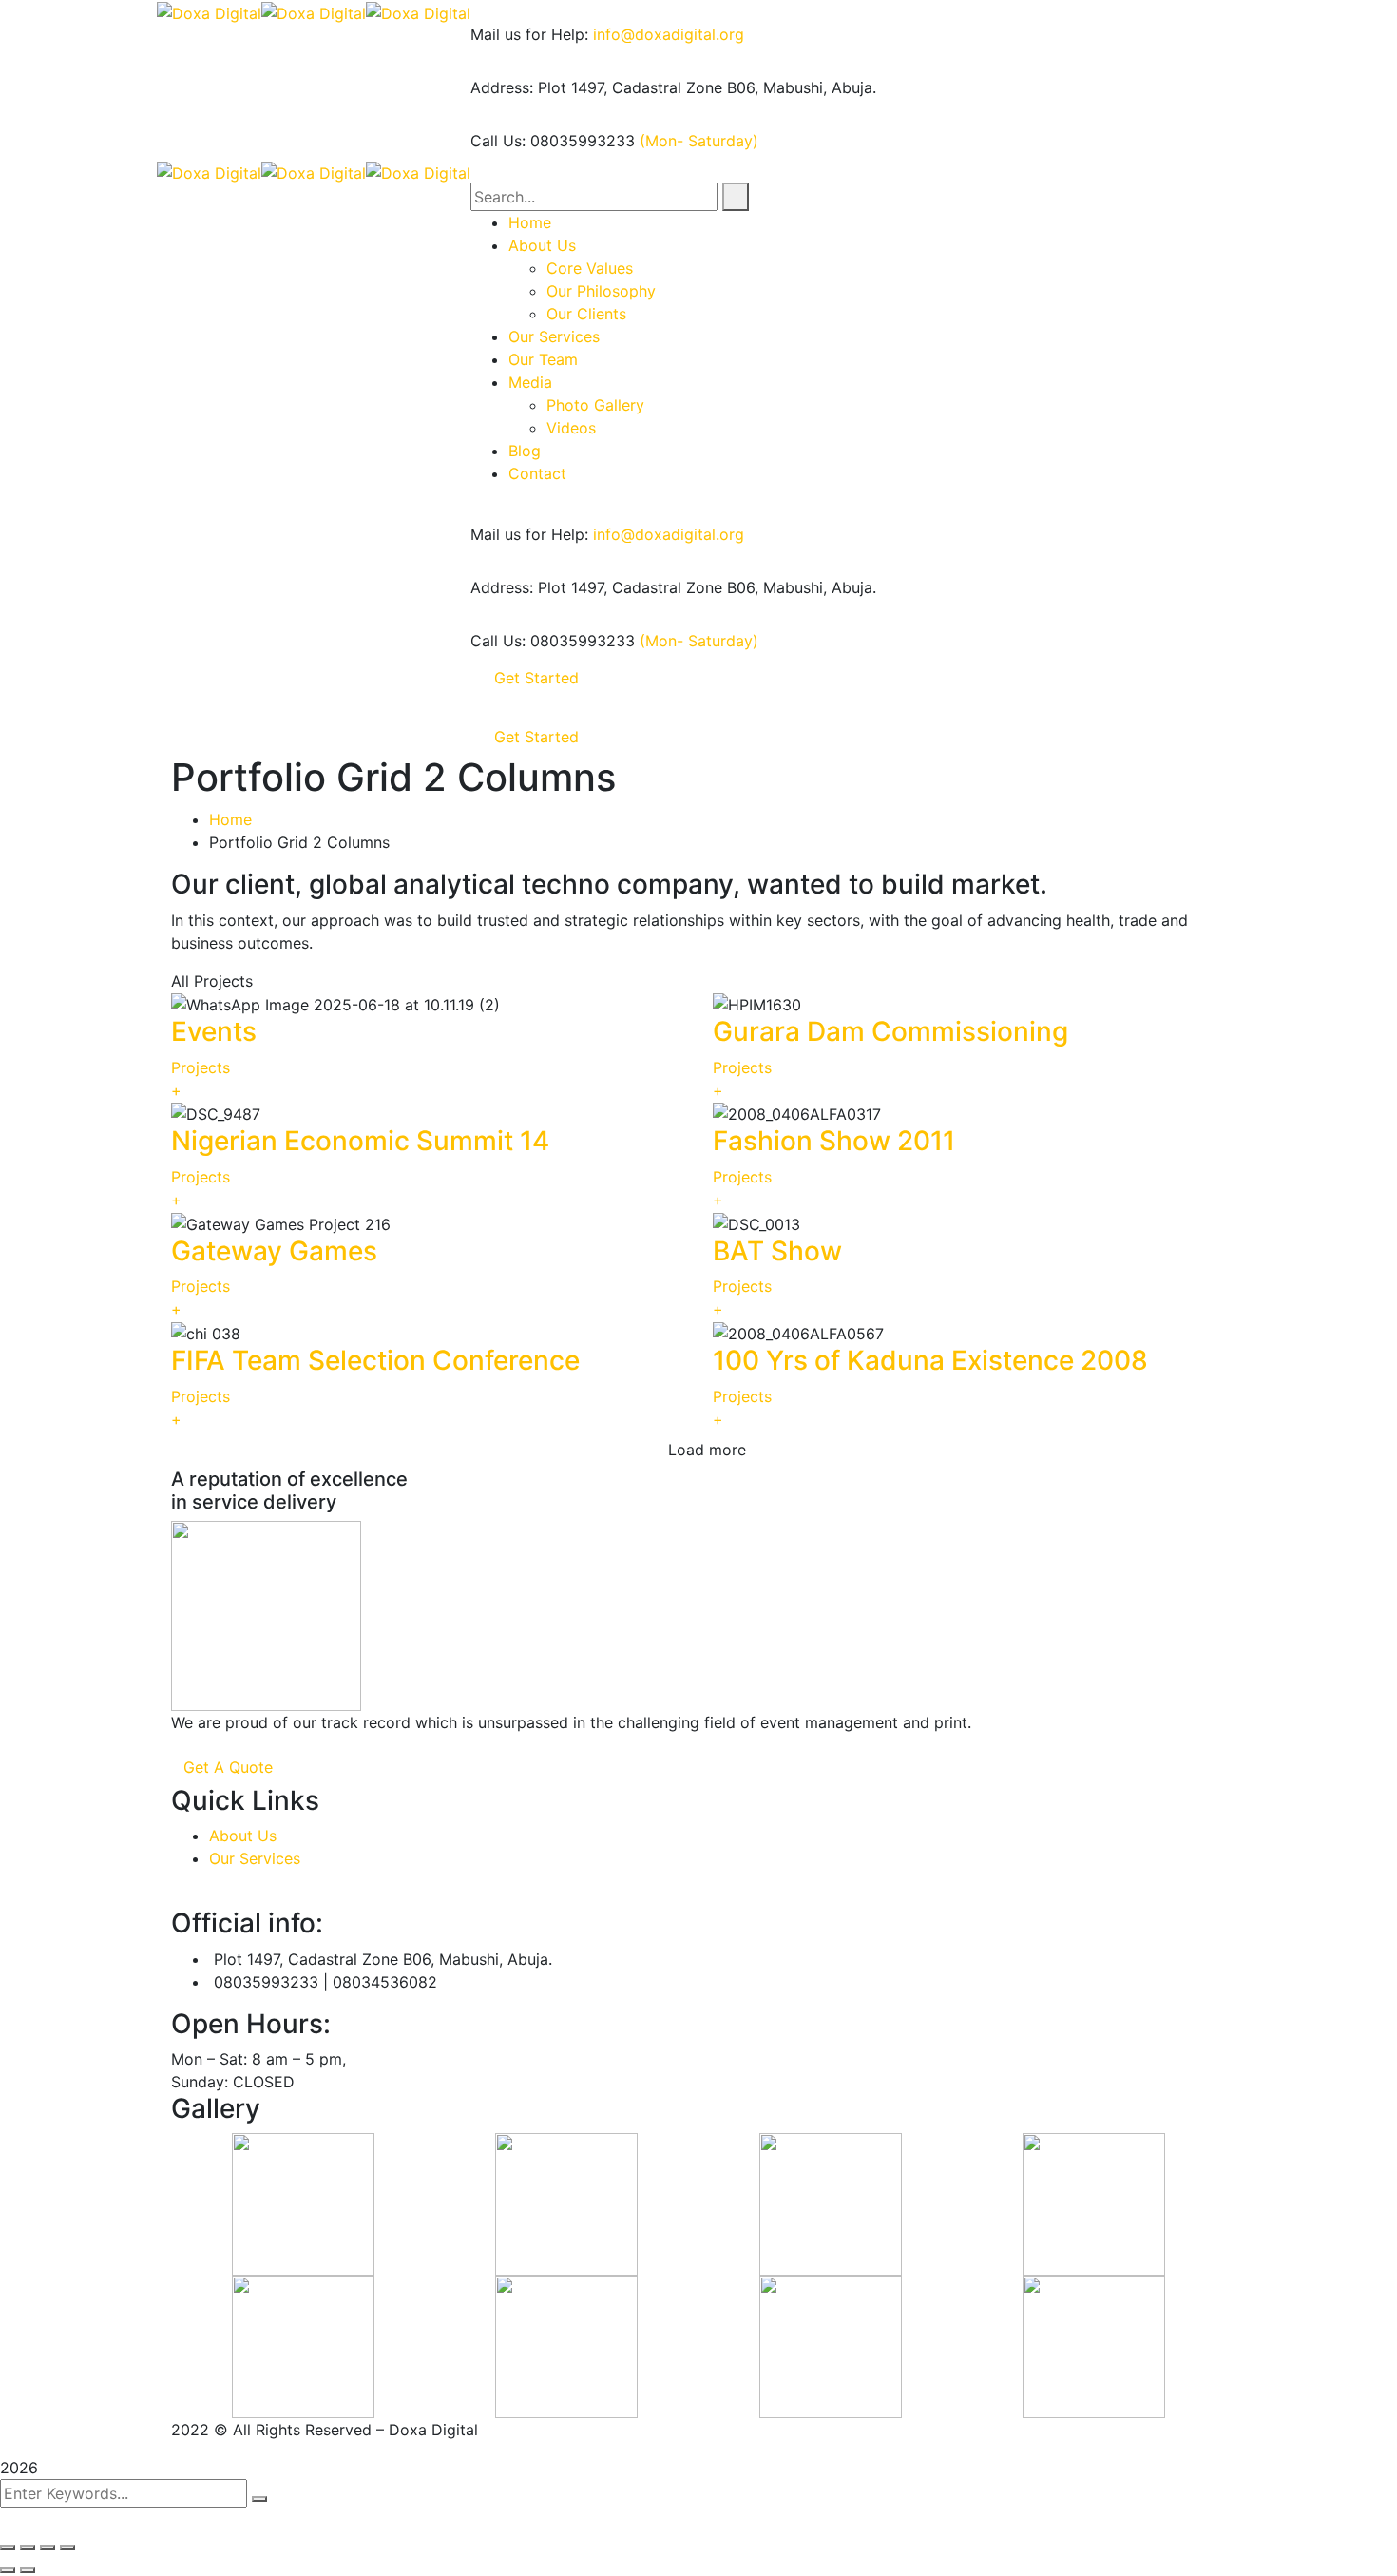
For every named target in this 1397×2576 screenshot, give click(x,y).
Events (214, 1031)
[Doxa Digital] (209, 11)
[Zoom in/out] (67, 2547)
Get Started (536, 678)
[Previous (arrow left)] (8, 2570)
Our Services (255, 1858)
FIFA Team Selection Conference (375, 1360)
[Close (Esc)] (8, 2547)
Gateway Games (274, 1251)
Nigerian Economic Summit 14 (360, 1141)
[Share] (28, 2547)
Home (230, 819)
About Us (243, 1836)
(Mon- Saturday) (699, 141)
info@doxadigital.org (669, 34)
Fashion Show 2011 (834, 1141)
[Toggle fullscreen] (48, 2547)
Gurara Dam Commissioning (890, 1031)
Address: (502, 87)
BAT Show (777, 1251)
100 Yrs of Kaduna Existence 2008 (930, 1360)
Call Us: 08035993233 (553, 141)
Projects (201, 1067)
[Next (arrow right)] (28, 2570)
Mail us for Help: (529, 34)
